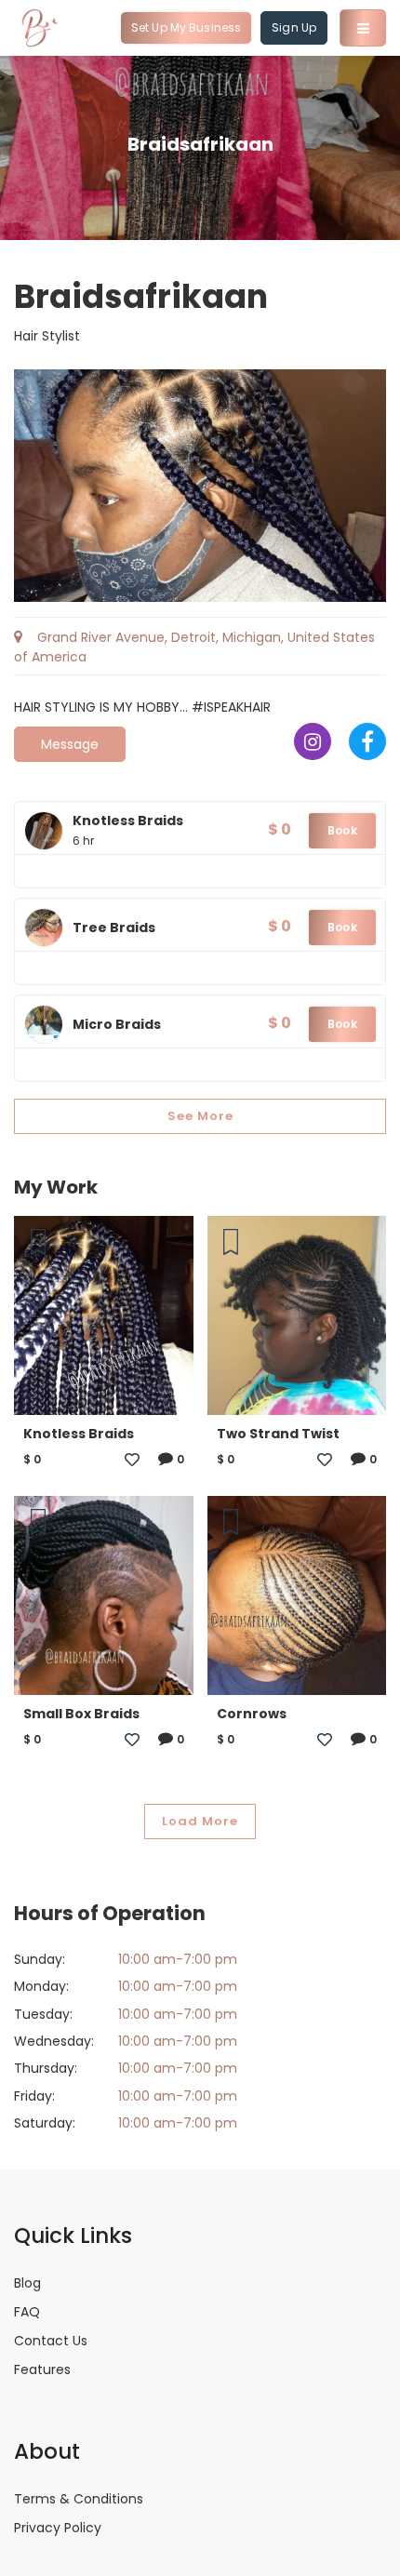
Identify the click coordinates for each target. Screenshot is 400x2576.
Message (70, 744)
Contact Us (51, 2341)
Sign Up (294, 27)
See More (200, 1116)
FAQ (27, 2312)
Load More (200, 1821)
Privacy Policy (58, 2528)
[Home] (40, 28)
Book (342, 830)
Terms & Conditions (79, 2499)
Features (42, 2369)
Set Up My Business (186, 27)
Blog (27, 2283)
